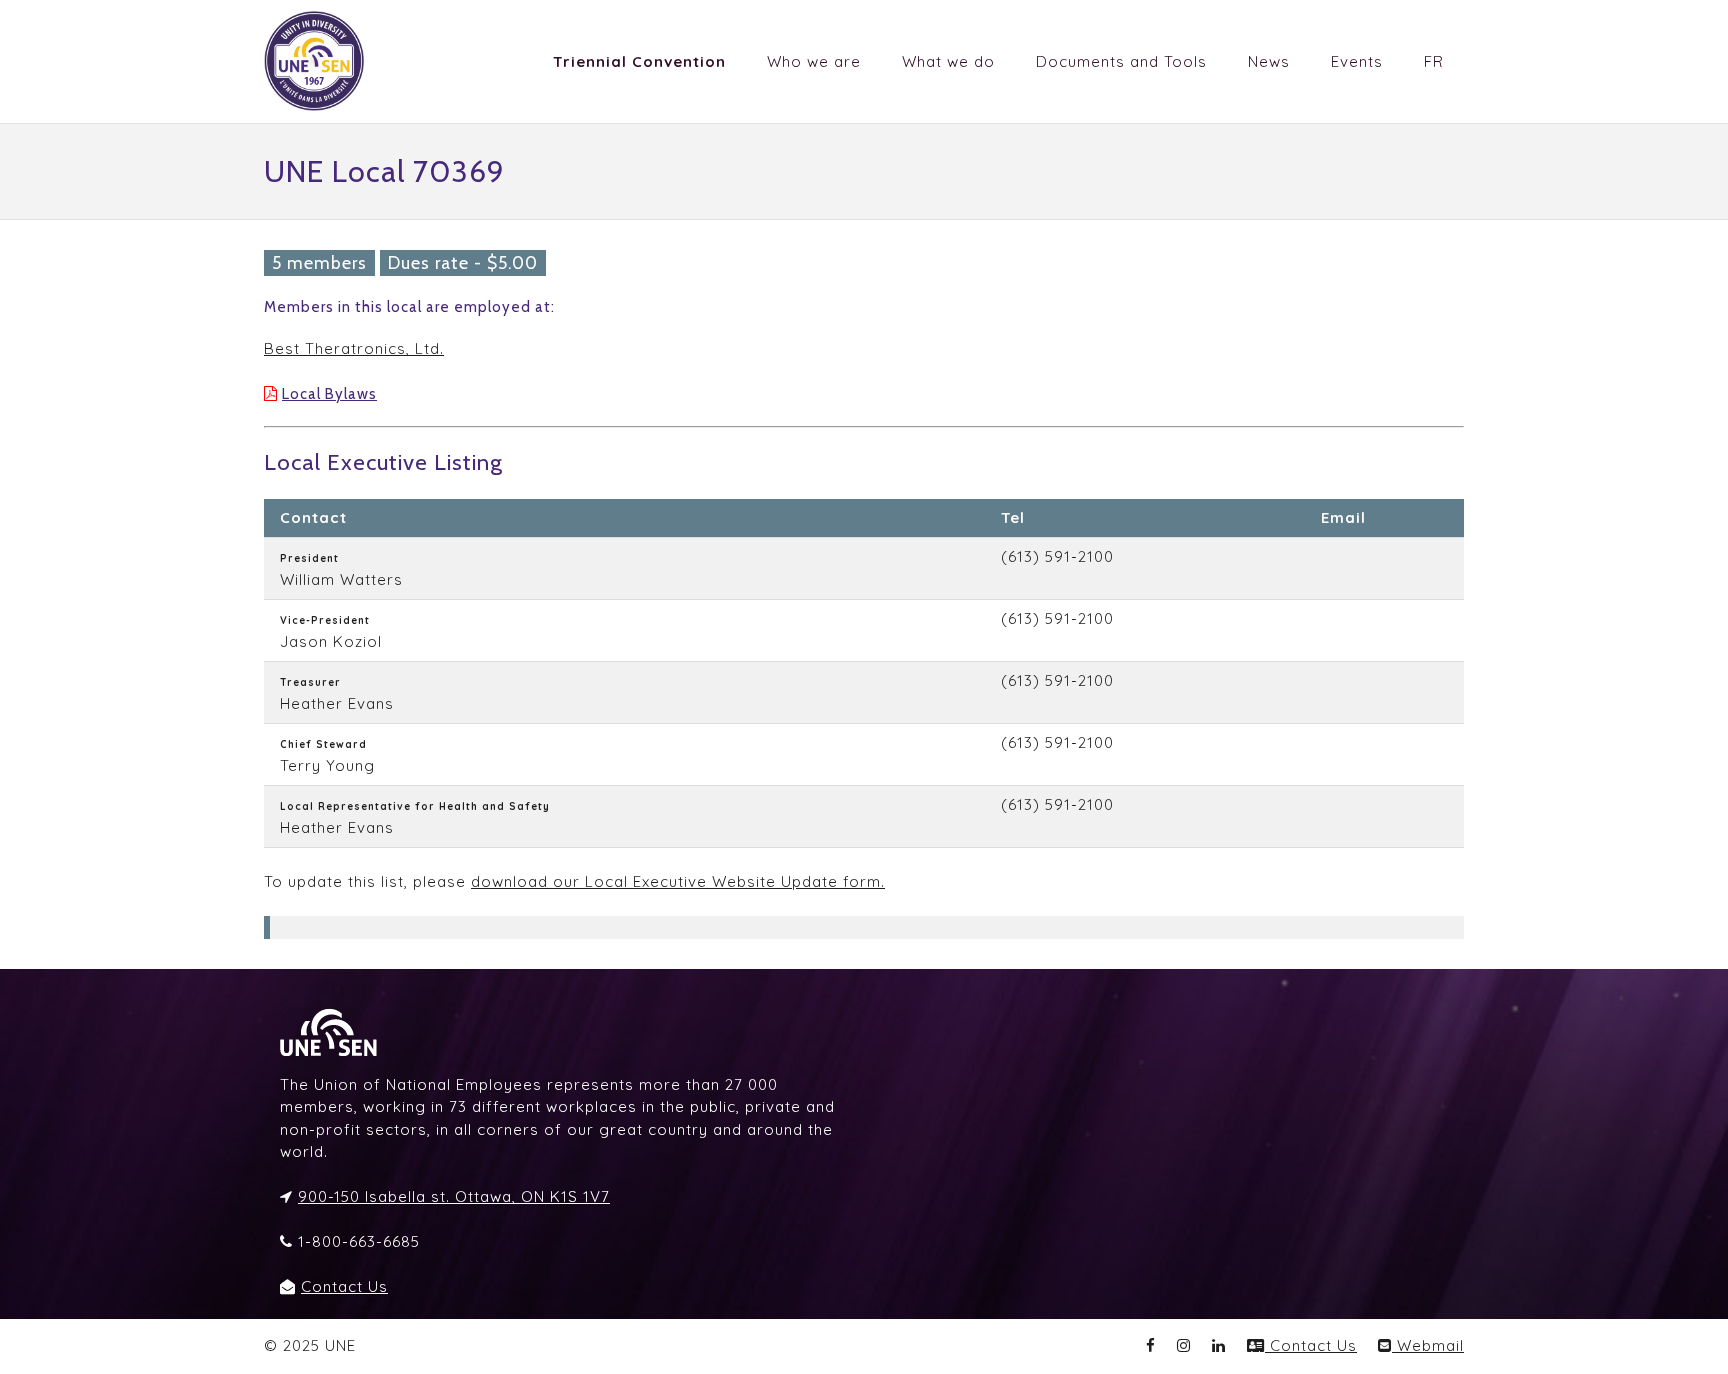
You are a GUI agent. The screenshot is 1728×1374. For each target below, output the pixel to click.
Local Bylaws (329, 394)
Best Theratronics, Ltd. (354, 348)
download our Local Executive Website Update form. (678, 881)
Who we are (814, 61)
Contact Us (344, 1286)
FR (1434, 61)
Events (1357, 61)
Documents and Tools (1121, 61)
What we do (948, 61)
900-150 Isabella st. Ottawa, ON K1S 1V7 (454, 1196)
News (1269, 61)
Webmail (1428, 1345)
